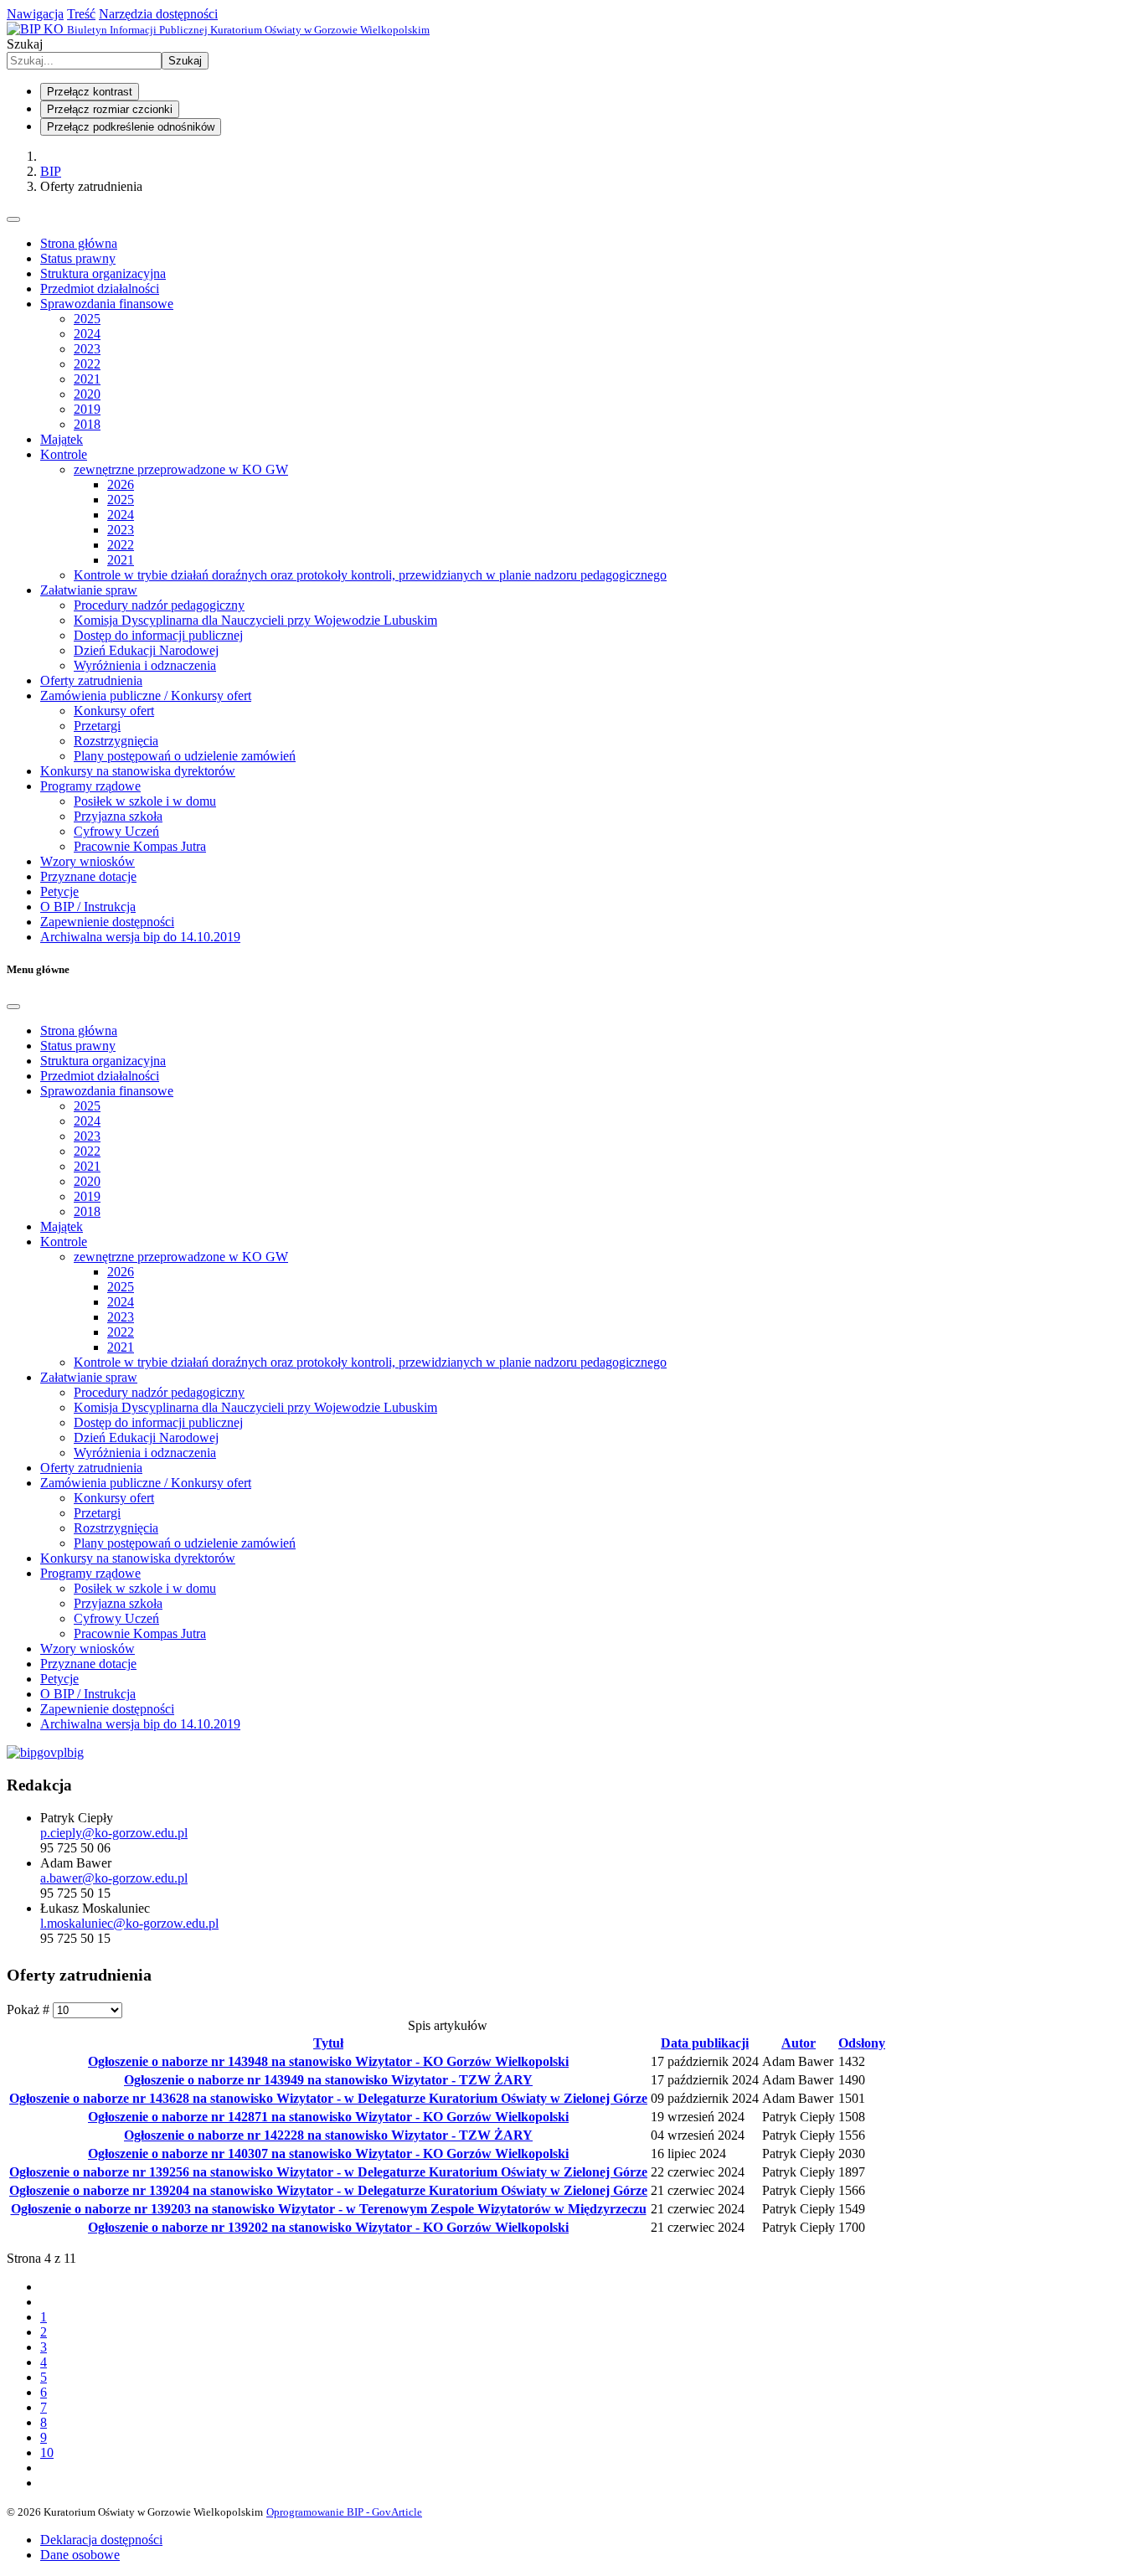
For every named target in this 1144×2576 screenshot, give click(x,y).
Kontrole (64, 454)
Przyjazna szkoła (118, 816)
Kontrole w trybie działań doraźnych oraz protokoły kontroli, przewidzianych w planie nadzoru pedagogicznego (370, 575)
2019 (87, 409)
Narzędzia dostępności (158, 14)
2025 (87, 319)
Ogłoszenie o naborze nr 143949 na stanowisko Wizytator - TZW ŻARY (328, 2080)
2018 (87, 424)
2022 (87, 364)
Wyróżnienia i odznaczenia (145, 665)
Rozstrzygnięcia (116, 741)
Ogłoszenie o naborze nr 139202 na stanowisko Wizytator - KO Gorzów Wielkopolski (328, 2227)
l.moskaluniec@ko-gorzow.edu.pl (129, 1923)
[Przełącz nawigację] (13, 219)
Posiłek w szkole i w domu (145, 801)
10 (47, 2452)
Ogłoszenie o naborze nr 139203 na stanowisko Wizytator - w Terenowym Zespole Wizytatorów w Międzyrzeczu (329, 2209)
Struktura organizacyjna (103, 273)
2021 (87, 379)
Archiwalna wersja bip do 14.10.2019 (140, 937)
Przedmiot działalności (100, 289)
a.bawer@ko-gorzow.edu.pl (114, 1878)
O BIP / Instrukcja (88, 907)
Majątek (62, 439)
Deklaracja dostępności (101, 2540)
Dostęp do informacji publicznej (158, 635)
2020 (87, 394)
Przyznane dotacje (88, 876)
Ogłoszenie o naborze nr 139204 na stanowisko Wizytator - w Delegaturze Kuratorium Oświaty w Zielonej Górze (328, 2190)
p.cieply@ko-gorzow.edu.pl (114, 1833)
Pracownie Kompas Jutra (140, 846)
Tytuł (328, 2043)
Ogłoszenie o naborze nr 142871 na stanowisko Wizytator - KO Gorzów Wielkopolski (328, 2117)
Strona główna (79, 243)
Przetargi (97, 726)
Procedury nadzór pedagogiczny (159, 605)
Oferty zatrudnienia (91, 680)
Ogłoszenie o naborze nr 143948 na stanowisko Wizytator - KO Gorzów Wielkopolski (328, 2061)
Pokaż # (30, 2009)
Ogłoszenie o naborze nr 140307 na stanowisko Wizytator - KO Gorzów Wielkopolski (328, 2154)
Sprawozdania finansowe (107, 304)
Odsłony (862, 2043)
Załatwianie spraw (89, 590)
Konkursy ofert (114, 711)
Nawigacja (35, 14)
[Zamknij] (13, 1007)
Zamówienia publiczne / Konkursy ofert (146, 696)
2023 (87, 349)
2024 (87, 334)
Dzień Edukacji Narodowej (146, 650)
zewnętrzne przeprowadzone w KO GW (181, 469)
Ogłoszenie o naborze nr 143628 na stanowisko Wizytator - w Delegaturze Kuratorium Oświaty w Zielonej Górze (328, 2098)
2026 (121, 484)
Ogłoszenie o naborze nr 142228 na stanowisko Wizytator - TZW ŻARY (328, 2135)
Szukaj (25, 44)
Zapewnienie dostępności (107, 922)
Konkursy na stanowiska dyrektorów (138, 771)
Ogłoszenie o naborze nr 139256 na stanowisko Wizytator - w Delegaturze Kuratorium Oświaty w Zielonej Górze (328, 2172)
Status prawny (78, 258)
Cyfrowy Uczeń (116, 831)
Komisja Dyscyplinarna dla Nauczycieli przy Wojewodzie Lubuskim (255, 620)
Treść (81, 14)
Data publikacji (705, 2043)
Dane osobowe (80, 2555)
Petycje (59, 891)
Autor (799, 2043)
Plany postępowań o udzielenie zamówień (185, 756)
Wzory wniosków (88, 861)
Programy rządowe (90, 786)
